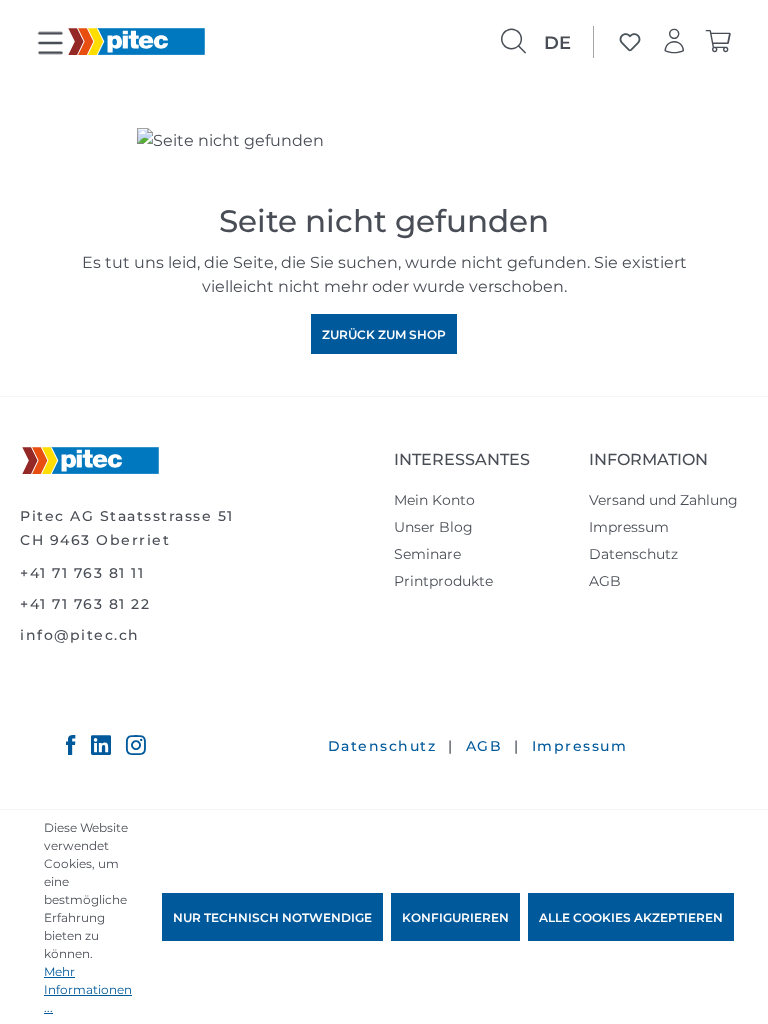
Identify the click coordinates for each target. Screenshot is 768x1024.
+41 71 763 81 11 (82, 572)
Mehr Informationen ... (88, 989)
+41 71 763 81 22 (85, 603)
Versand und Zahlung (663, 499)
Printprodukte (443, 580)
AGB (605, 580)
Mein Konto (434, 499)
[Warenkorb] (718, 42)
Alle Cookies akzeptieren (631, 917)
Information (648, 458)
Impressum (629, 526)
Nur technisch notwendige (272, 917)
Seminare (427, 553)
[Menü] (50, 44)
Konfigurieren (455, 917)
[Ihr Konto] (674, 42)
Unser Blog (433, 526)
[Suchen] (513, 42)
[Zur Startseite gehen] (136, 39)
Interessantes (462, 458)
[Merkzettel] (630, 42)
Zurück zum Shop (384, 334)
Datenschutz (633, 553)
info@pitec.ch (80, 634)
